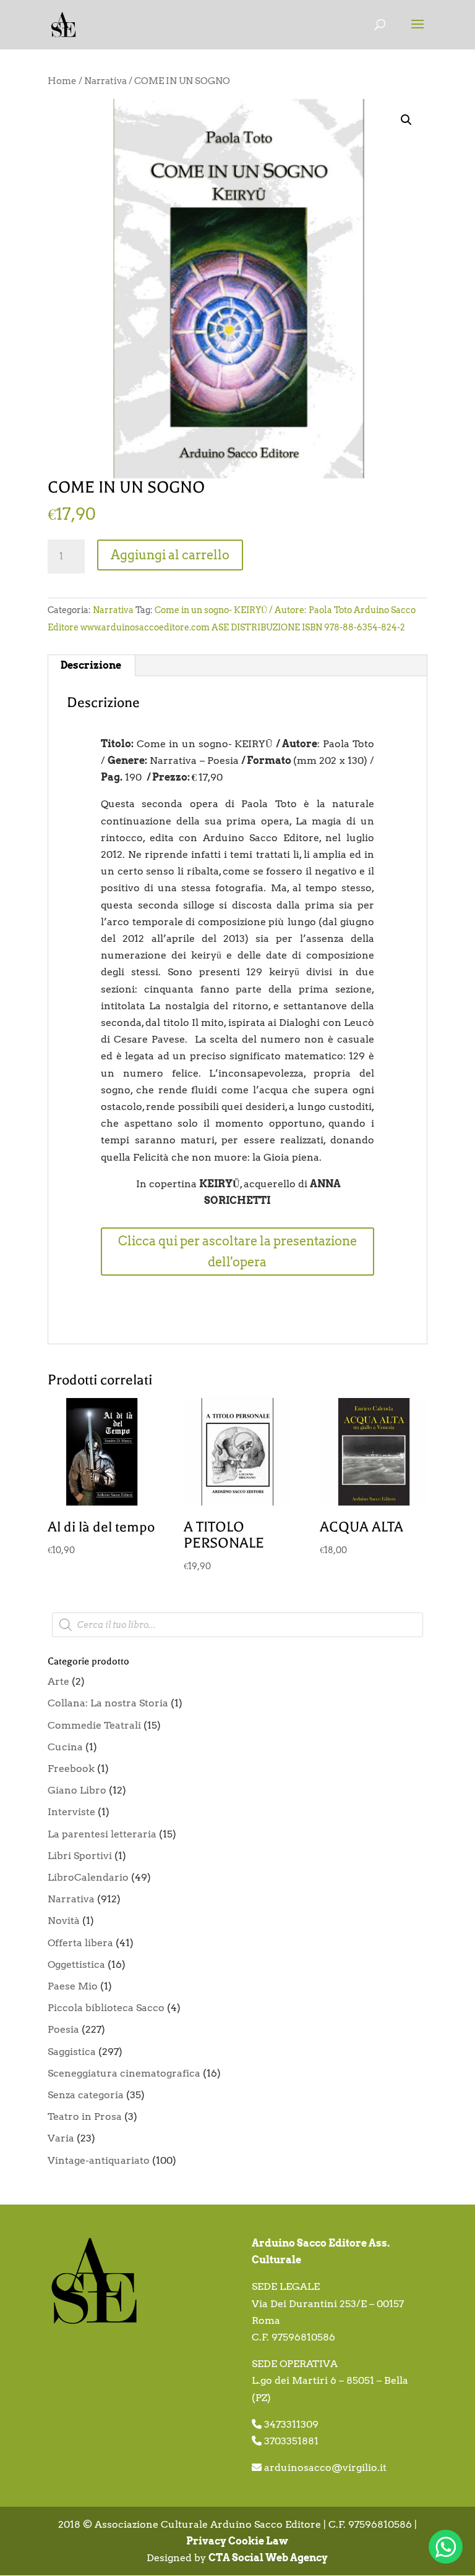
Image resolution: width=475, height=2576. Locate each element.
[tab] (91, 666)
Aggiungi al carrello (170, 555)
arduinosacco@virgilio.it (325, 2468)
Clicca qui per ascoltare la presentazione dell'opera (237, 1252)
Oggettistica (76, 1964)
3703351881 (291, 2441)
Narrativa (105, 81)
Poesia (63, 2029)
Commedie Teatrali (94, 1725)
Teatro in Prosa (85, 2116)
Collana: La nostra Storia (108, 1703)
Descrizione (91, 665)
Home (62, 81)
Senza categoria (86, 2095)
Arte (58, 1681)
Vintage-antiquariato (99, 2160)
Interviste (71, 1812)
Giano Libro (77, 1790)
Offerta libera (80, 1943)
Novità (64, 1921)
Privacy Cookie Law (237, 2541)
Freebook (71, 1769)
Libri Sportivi (80, 1856)
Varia (61, 2138)
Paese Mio (73, 1986)
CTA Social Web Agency (268, 2558)
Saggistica (72, 2052)
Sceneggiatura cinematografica (124, 2073)
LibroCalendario (88, 1877)
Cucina (65, 1747)
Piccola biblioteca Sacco (106, 2008)
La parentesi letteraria (102, 1834)
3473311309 (291, 2424)
